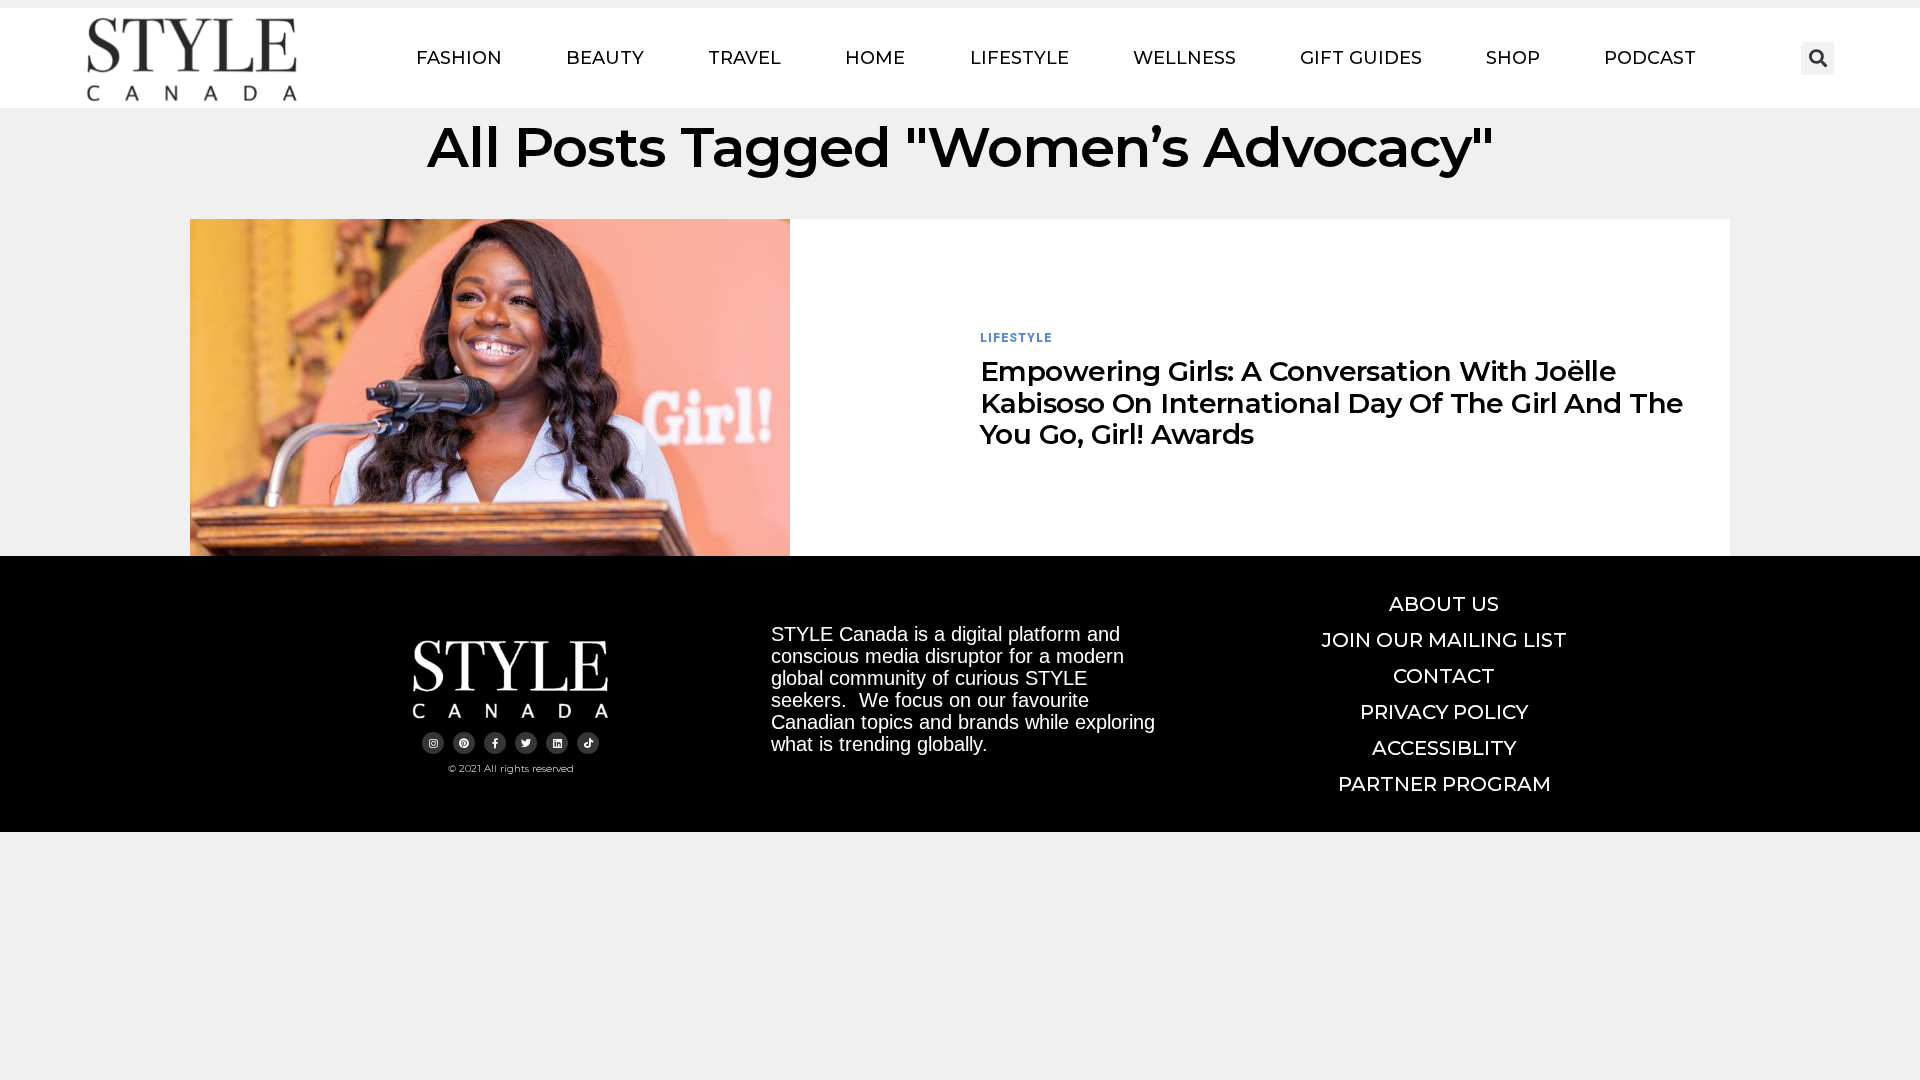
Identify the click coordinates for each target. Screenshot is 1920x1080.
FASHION (459, 58)
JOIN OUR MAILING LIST (1444, 640)
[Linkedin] (557, 743)
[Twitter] (526, 743)
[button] (1817, 58)
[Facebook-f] (495, 743)
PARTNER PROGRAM (1444, 784)
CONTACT (1444, 676)
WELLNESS (1184, 58)
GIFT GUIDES (1361, 58)
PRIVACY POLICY (1444, 712)
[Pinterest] (464, 743)
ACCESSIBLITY (1444, 748)
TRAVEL (744, 58)
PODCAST (1650, 58)
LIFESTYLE (1019, 58)
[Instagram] (433, 743)
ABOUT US (1444, 604)
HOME (875, 58)
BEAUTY (605, 58)
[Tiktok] (588, 743)
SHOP (1513, 58)
